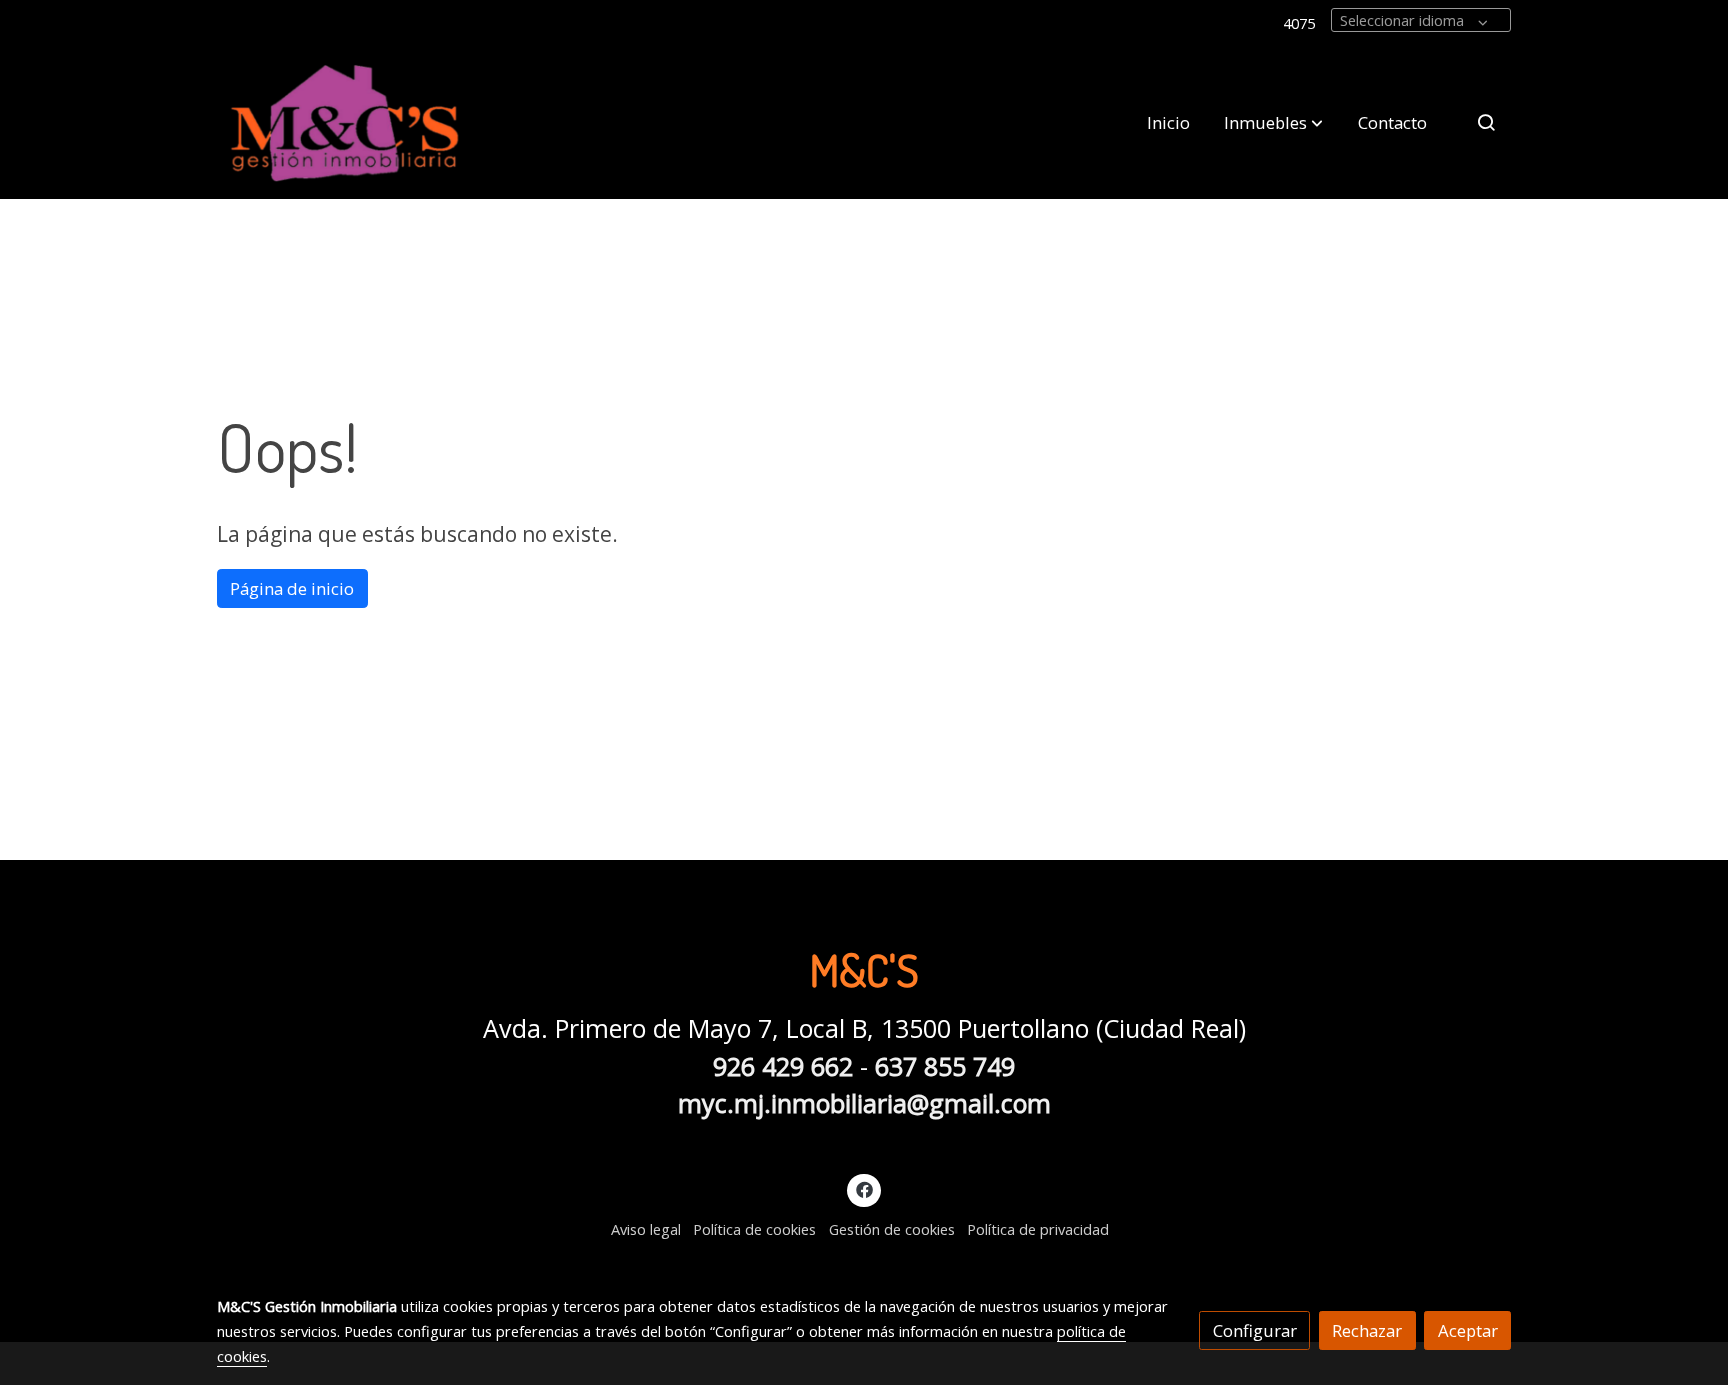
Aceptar (1468, 1330)
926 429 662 (783, 1066)
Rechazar (1367, 1330)
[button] (1273, 122)
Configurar (1255, 1330)
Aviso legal (646, 1229)
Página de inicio (292, 588)
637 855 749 (945, 1066)
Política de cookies (754, 1229)
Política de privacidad (1038, 1229)
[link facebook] (864, 1188)
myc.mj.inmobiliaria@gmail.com (864, 1103)
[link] (345, 122)
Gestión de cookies (892, 1229)
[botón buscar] (1486, 122)
